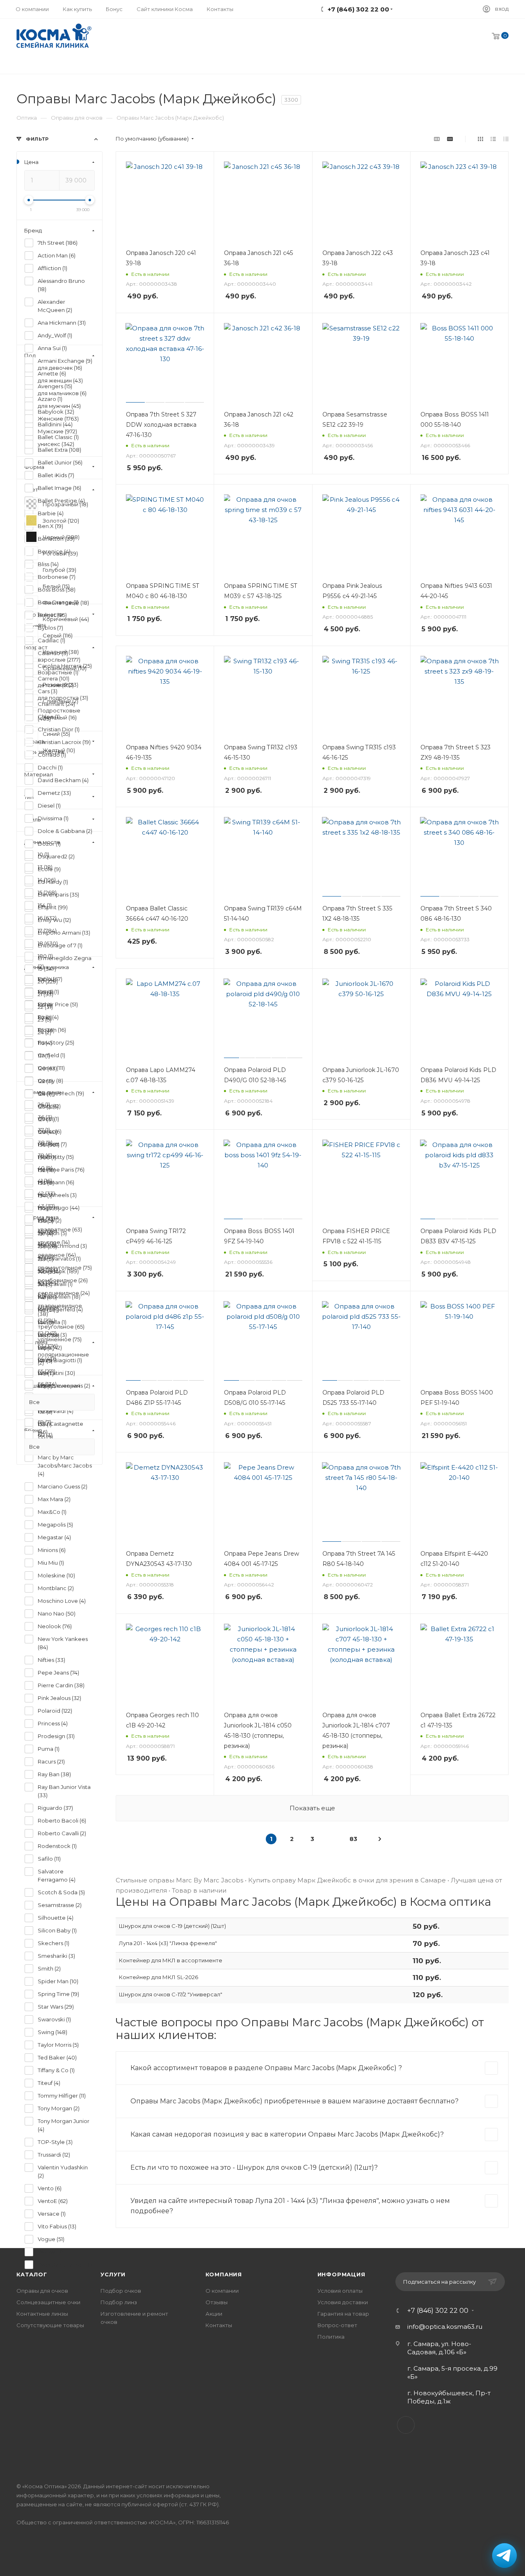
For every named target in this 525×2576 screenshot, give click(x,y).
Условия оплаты (340, 2291)
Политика (331, 2337)
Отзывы (217, 2302)
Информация (341, 2274)
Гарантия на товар (343, 2314)
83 (353, 1839)
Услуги (113, 2274)
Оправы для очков (42, 2291)
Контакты (219, 2325)
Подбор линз (119, 2302)
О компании (222, 2291)
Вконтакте (406, 2425)
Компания (224, 2274)
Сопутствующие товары (50, 2325)
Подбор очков (121, 2291)
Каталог (32, 2274)
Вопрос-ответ (337, 2325)
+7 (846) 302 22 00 (438, 2311)
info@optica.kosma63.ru (445, 2327)
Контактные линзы (42, 2314)
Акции (214, 2314)
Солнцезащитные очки (48, 2302)
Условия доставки (343, 2302)
